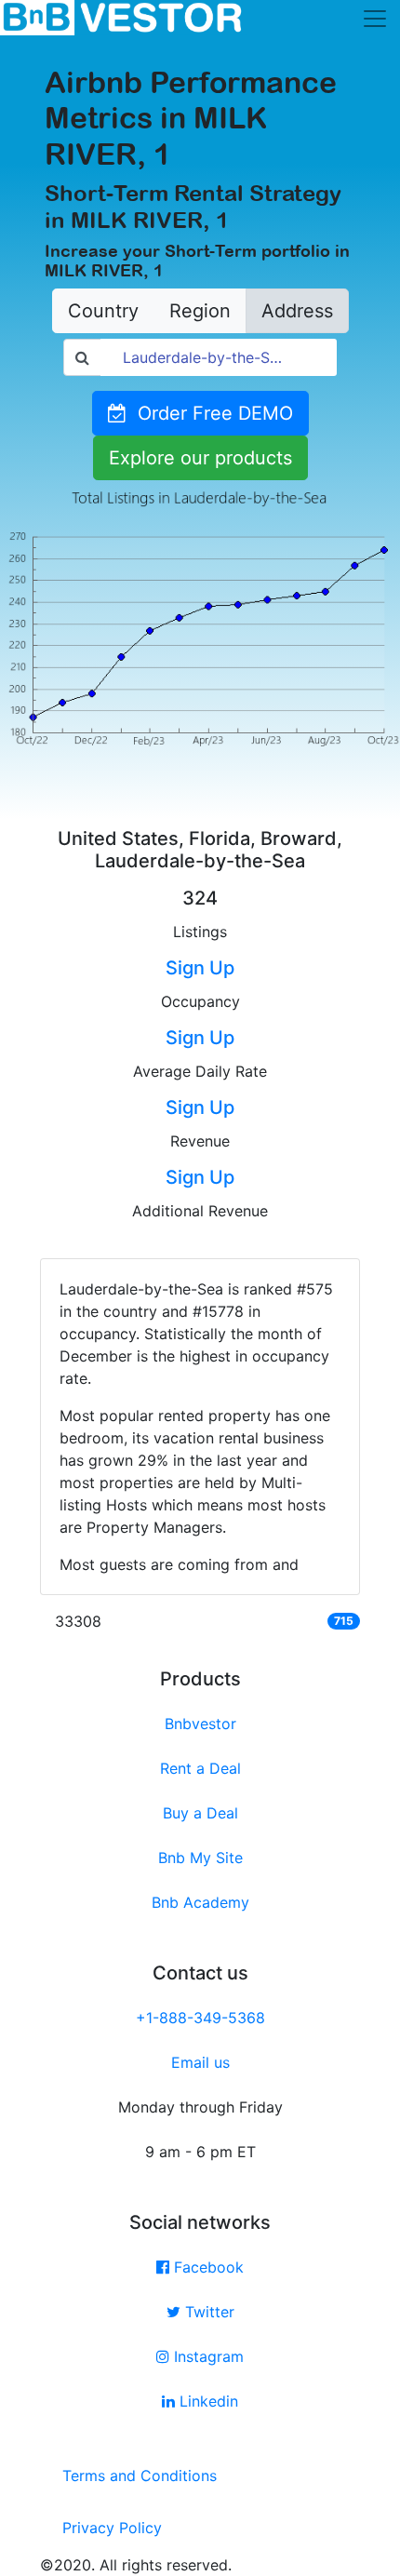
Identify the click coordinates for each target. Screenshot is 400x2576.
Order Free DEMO (210, 413)
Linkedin (207, 2401)
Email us (200, 2062)
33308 (78, 1621)
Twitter (207, 2312)
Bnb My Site (200, 1858)
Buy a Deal (200, 1813)
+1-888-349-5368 (200, 2018)
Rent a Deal (200, 1768)
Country (103, 311)
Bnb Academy (200, 1902)
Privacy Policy (112, 2528)
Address (297, 311)
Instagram (207, 2356)
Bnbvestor (200, 1724)
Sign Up (200, 968)
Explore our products (200, 458)
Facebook (207, 2267)
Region (200, 311)
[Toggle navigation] (375, 19)
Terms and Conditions (140, 2475)
